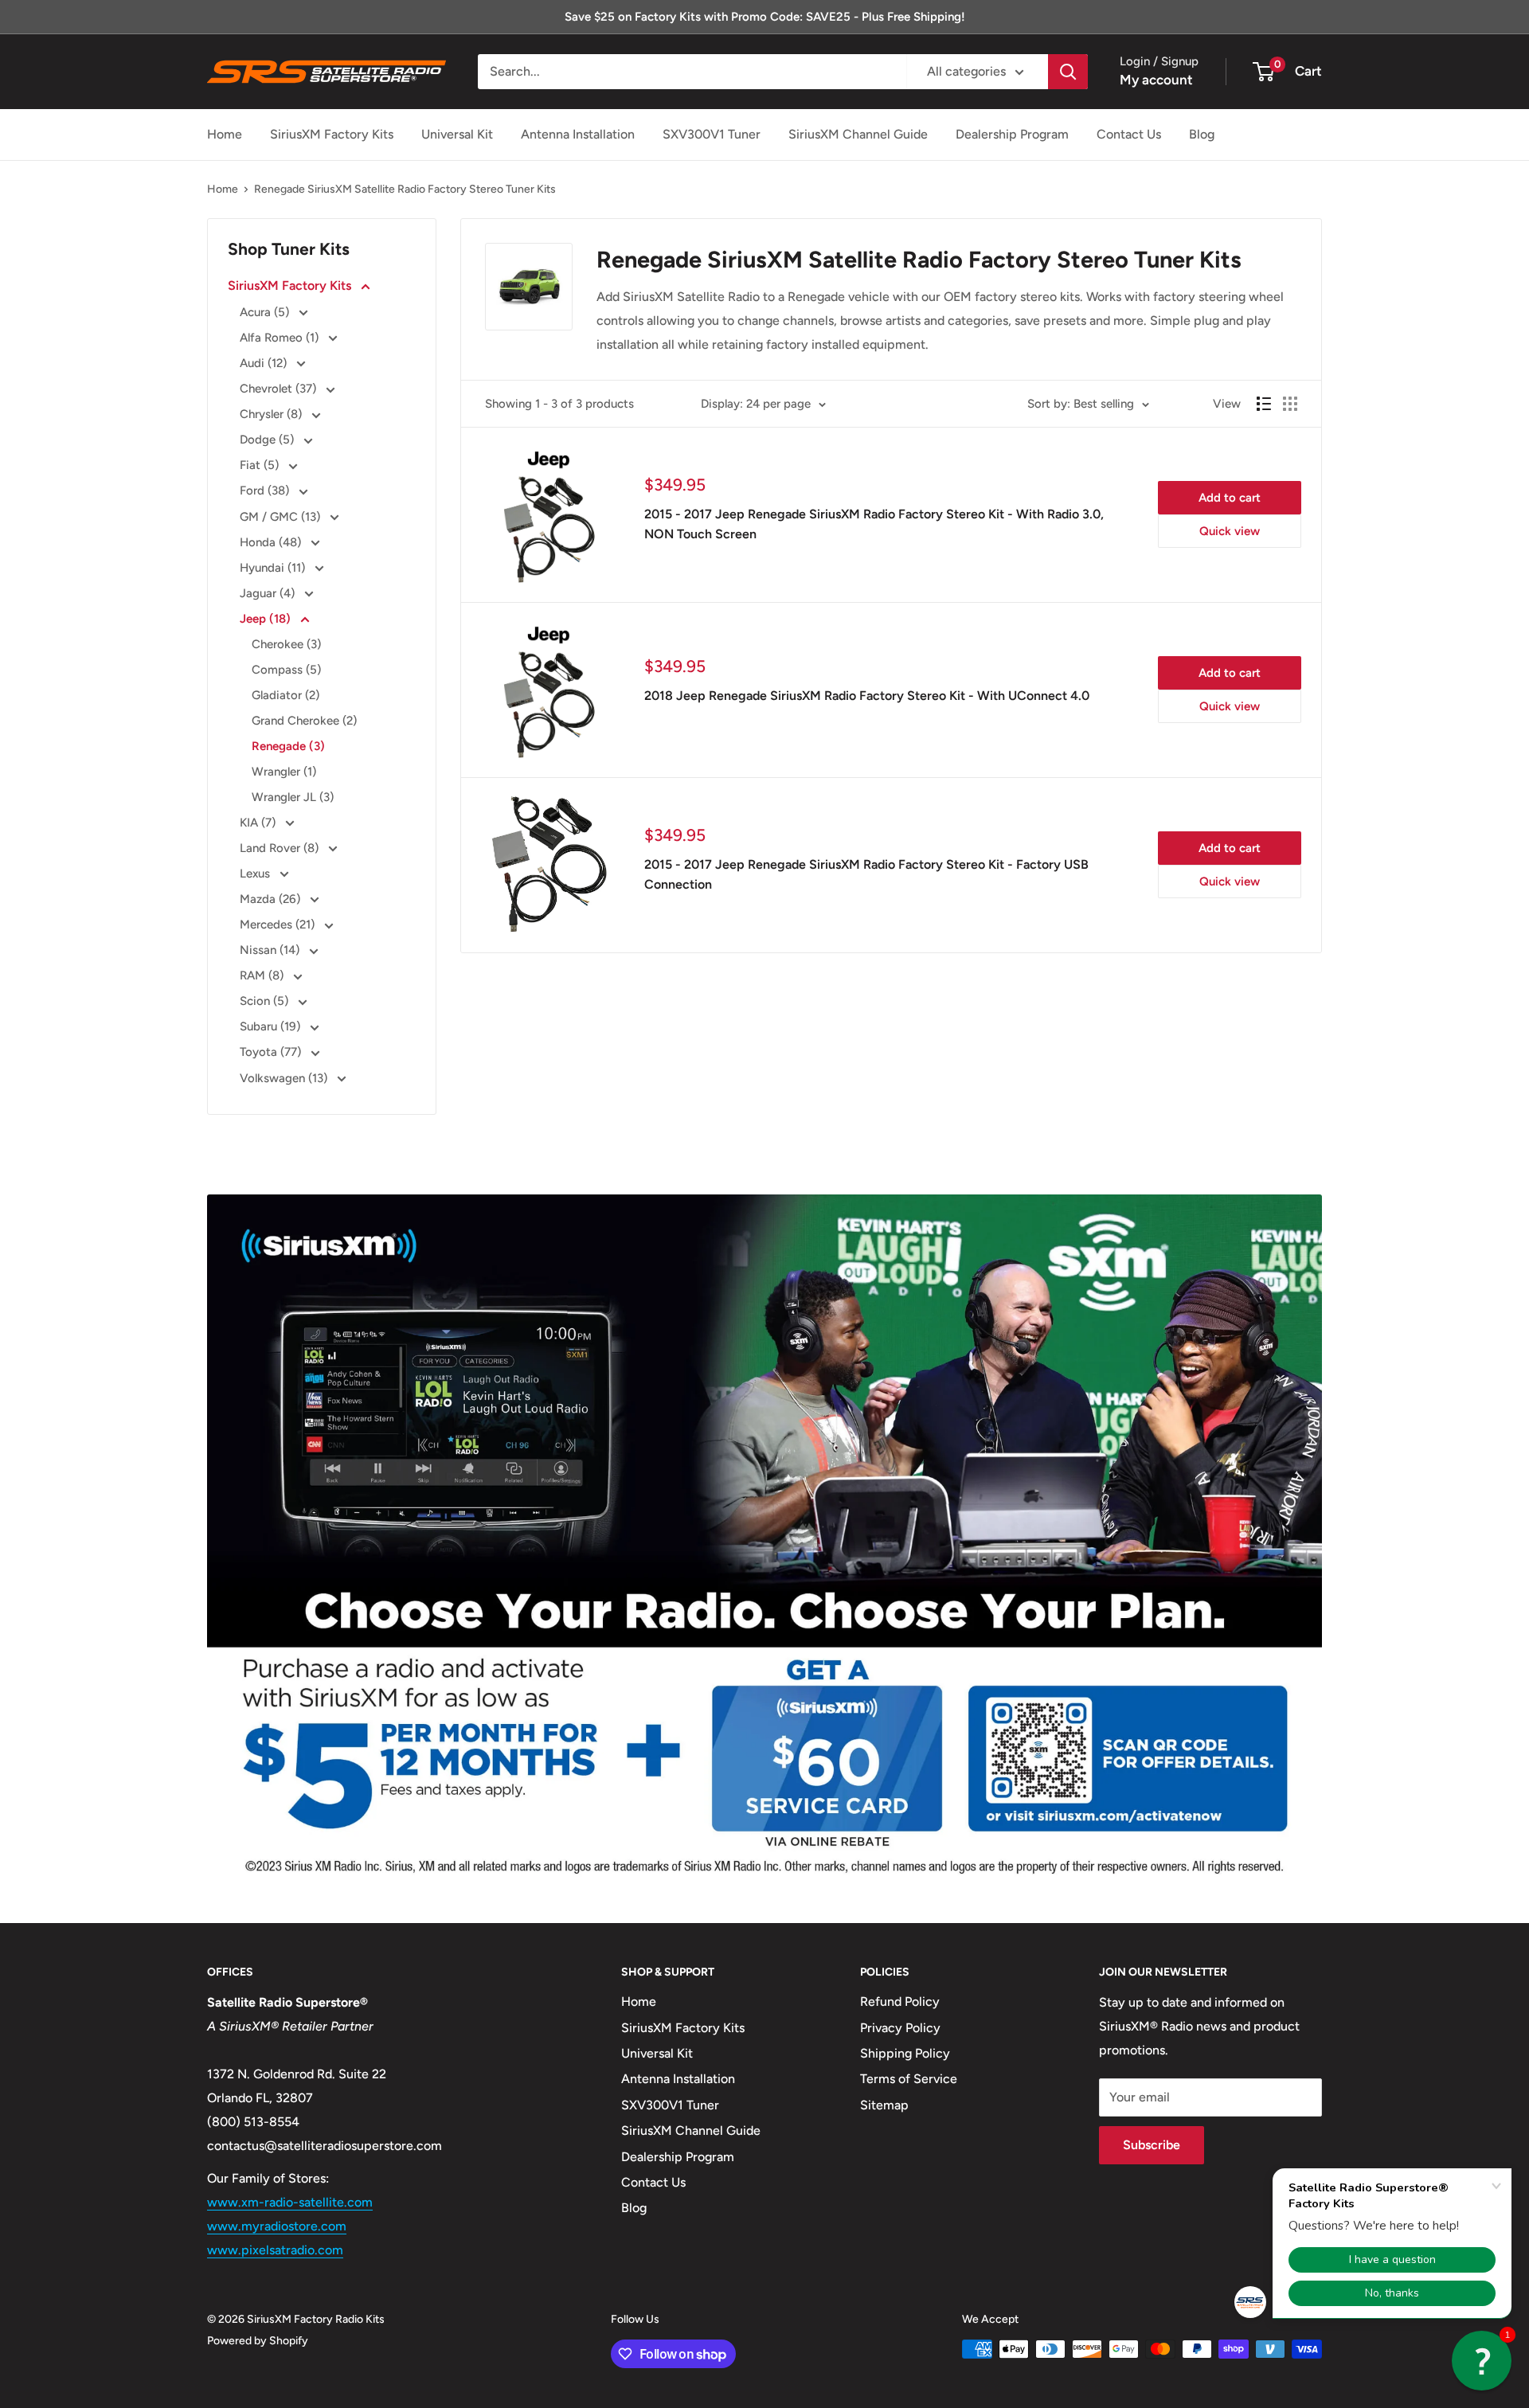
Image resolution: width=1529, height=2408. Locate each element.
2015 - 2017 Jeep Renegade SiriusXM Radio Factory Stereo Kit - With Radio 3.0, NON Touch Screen (874, 524)
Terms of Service (909, 2079)
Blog (1202, 134)
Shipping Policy (905, 2053)
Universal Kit (457, 134)
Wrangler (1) (284, 772)
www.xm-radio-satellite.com (290, 2202)
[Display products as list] (1264, 404)
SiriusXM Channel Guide (858, 134)
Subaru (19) (272, 1026)
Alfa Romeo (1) (281, 338)
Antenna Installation (578, 134)
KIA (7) (259, 823)
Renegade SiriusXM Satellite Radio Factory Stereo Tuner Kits (405, 189)
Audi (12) (265, 363)
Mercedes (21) (279, 924)
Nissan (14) (271, 950)
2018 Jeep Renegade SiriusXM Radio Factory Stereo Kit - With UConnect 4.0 (867, 696)
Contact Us (1129, 134)
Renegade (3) (288, 746)
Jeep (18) (267, 619)
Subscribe (1152, 2145)
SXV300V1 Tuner (712, 134)
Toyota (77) (272, 1052)
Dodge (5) (268, 440)
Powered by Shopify (258, 2341)
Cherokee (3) (286, 644)
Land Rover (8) (281, 848)
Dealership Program (1012, 134)
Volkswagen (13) (285, 1078)
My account (1156, 80)
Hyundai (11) (274, 568)
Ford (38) (266, 491)
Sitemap (884, 2105)
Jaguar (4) (269, 593)
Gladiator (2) (285, 695)
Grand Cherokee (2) (304, 721)
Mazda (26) (272, 899)
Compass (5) (286, 670)
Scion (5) (266, 1001)
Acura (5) (266, 312)
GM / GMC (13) (282, 517)
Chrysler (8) (272, 414)
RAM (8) (263, 975)
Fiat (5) (261, 465)
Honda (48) (272, 542)
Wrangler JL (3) (293, 797)
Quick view (1230, 531)
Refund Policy (900, 2001)
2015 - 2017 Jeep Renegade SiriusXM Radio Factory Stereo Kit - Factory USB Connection (866, 874)
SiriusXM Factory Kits (332, 134)
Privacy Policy (900, 2028)
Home (225, 134)
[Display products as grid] (1290, 404)
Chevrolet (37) (280, 389)
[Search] (1068, 72)
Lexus (256, 874)
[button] (1482, 2361)
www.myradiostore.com (277, 2226)
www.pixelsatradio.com (275, 2250)
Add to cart (1230, 498)
